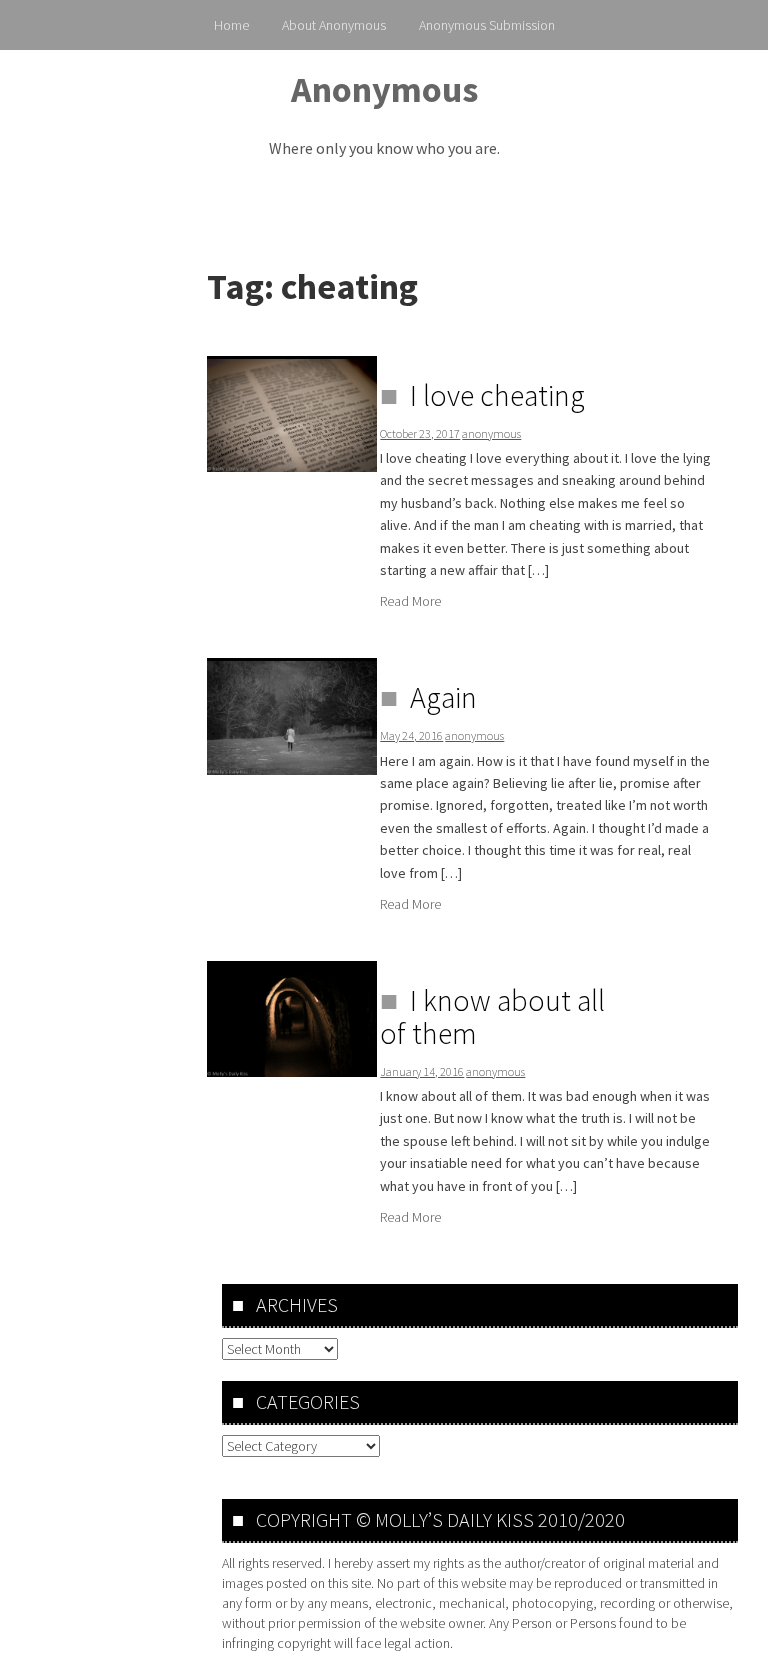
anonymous (491, 433)
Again (443, 697)
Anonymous (384, 89)
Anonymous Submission (487, 25)
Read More (410, 601)
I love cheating (497, 395)
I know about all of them (492, 1016)
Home (231, 25)
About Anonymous (334, 25)
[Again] (292, 717)
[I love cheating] (292, 414)
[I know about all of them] (292, 1019)
